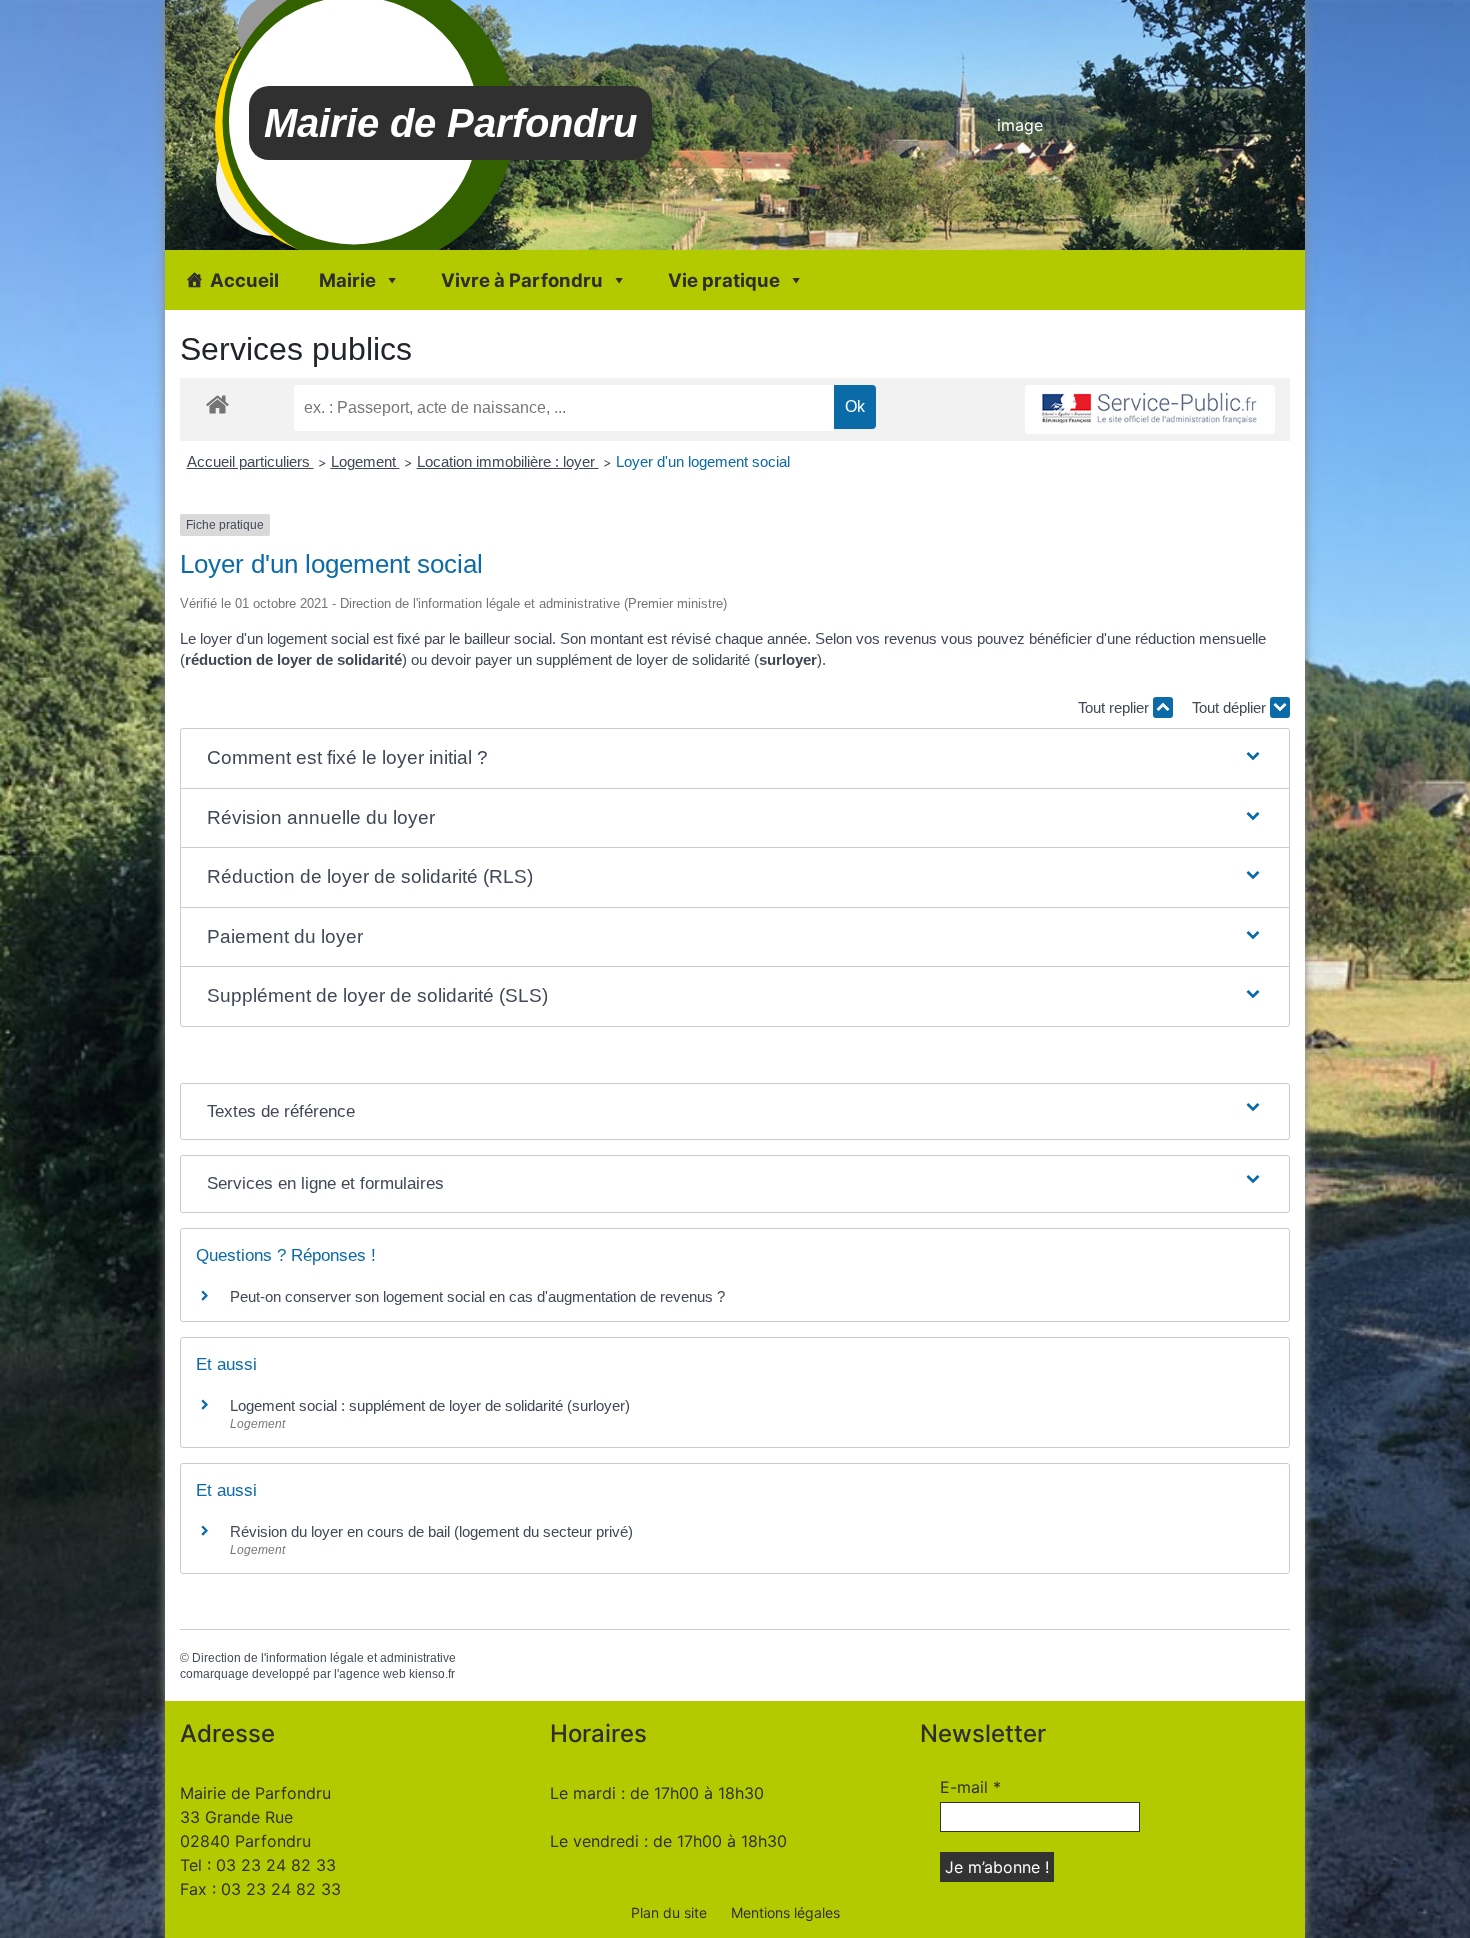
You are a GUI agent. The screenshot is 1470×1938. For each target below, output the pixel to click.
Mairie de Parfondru (450, 123)
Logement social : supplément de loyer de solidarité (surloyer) (430, 1405)
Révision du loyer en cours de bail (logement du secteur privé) (431, 1531)
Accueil (244, 280)
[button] (735, 758)
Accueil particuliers (250, 461)
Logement (365, 461)
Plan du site (669, 1912)
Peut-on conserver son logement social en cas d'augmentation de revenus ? (477, 1296)
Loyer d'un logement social (703, 461)
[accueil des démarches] (217, 403)
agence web (372, 1674)
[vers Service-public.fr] (1150, 409)
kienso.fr (432, 1674)
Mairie (347, 280)
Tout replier (1115, 707)
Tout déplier (1231, 707)
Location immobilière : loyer (508, 461)
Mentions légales (785, 1912)
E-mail (970, 1787)
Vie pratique (724, 280)
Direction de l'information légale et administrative (324, 1658)
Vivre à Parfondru (522, 280)
